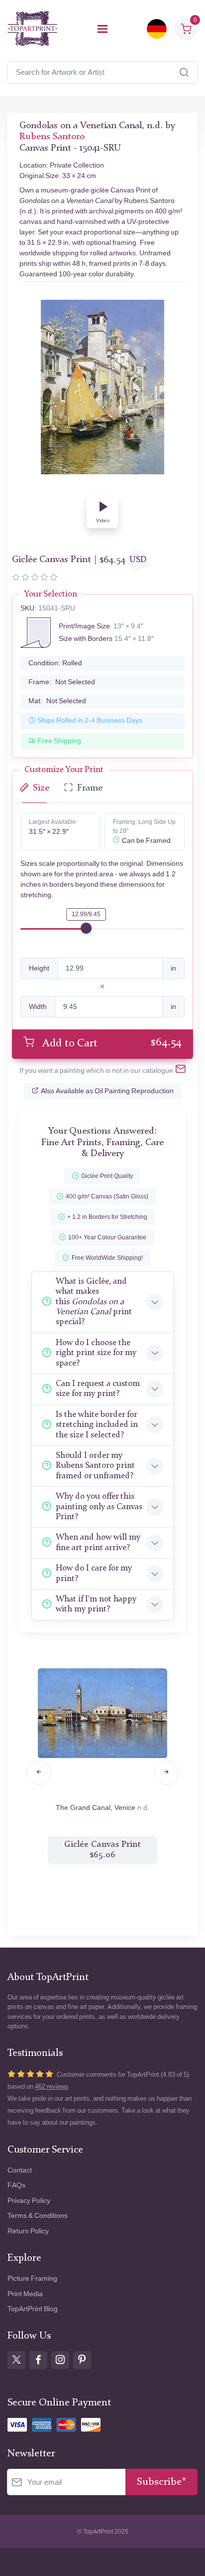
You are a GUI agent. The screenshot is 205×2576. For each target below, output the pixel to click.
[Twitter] (16, 2360)
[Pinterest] (82, 2360)
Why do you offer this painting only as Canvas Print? (99, 1507)
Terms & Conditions (38, 2216)
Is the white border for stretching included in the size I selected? (97, 1425)
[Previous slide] (39, 1773)
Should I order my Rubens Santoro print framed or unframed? (95, 1466)
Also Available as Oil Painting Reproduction (107, 1091)
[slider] (86, 928)
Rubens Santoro (52, 137)
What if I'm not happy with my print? (96, 1604)
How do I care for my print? (94, 1573)
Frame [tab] (90, 788)
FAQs (16, 2185)
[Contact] (181, 1071)
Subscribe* (161, 2482)
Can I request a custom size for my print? (98, 1389)
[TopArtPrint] (32, 29)
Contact (20, 2170)
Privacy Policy (29, 2201)
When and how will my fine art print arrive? (98, 1542)
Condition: (55, 663)
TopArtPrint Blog (33, 2309)
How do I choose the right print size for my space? (96, 1353)
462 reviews (52, 2086)
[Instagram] (60, 2360)
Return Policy (28, 2231)
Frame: (62, 682)
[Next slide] (166, 1773)
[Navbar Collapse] (102, 29)
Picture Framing (32, 2279)
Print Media (25, 2294)
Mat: (57, 701)
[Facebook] (38, 2360)
